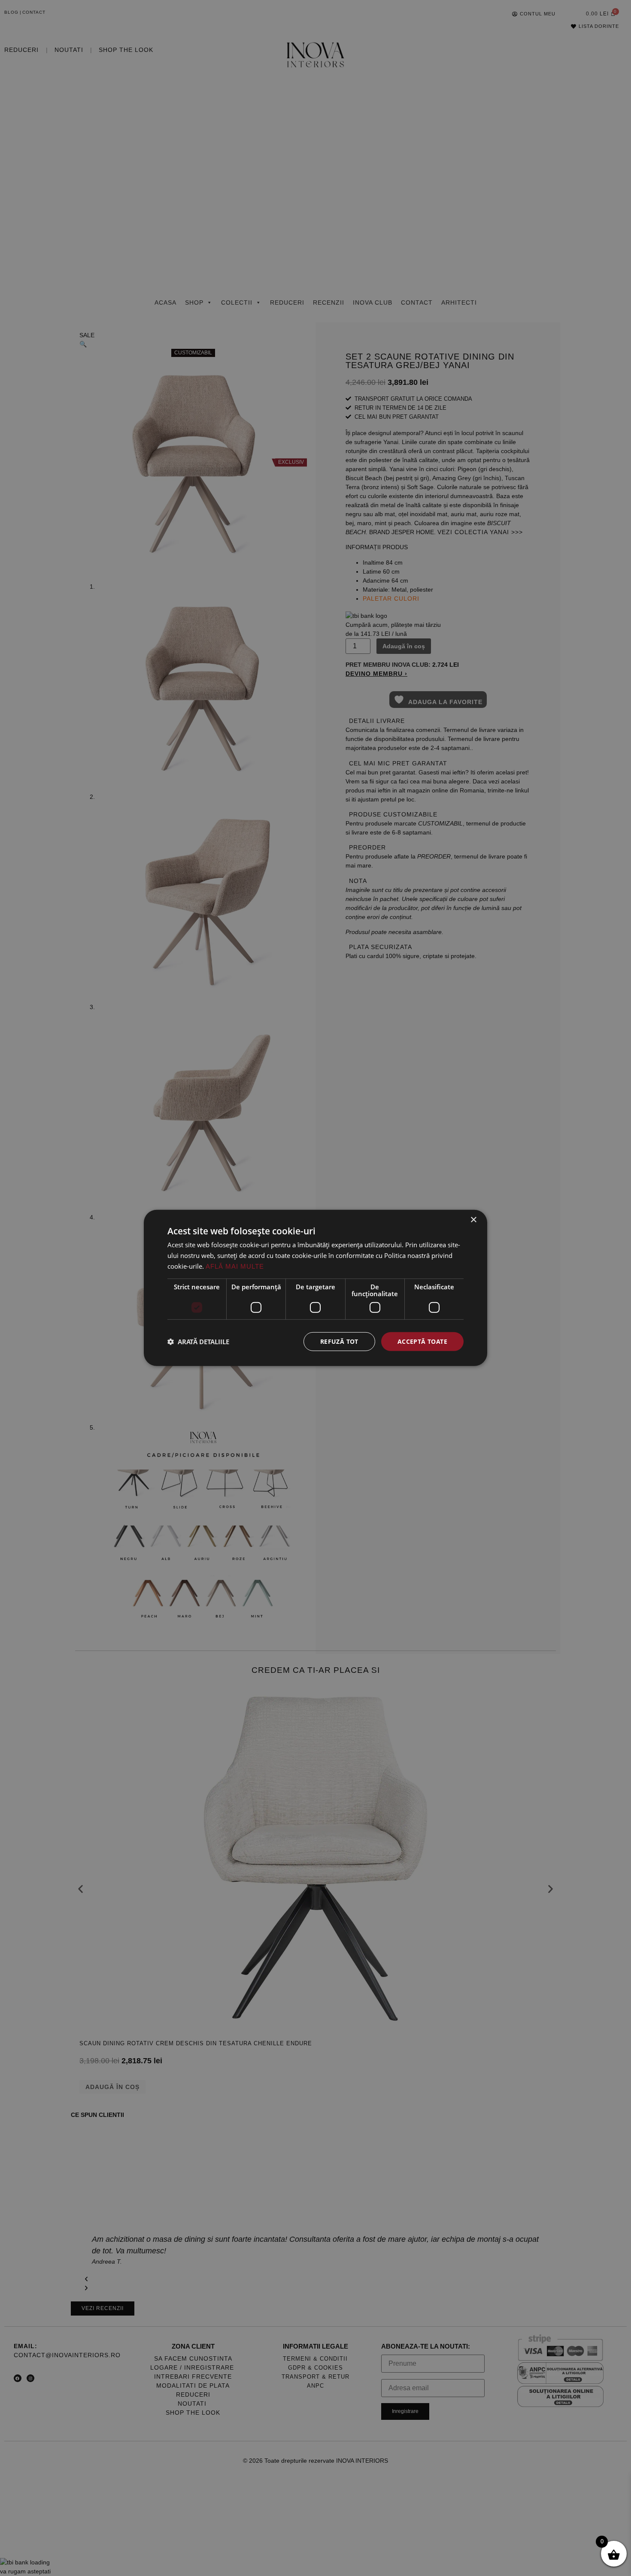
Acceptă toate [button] (422, 1341)
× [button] (473, 1220)
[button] (198, 1342)
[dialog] (315, 1288)
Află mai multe (235, 1266)
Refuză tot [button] (339, 1341)
